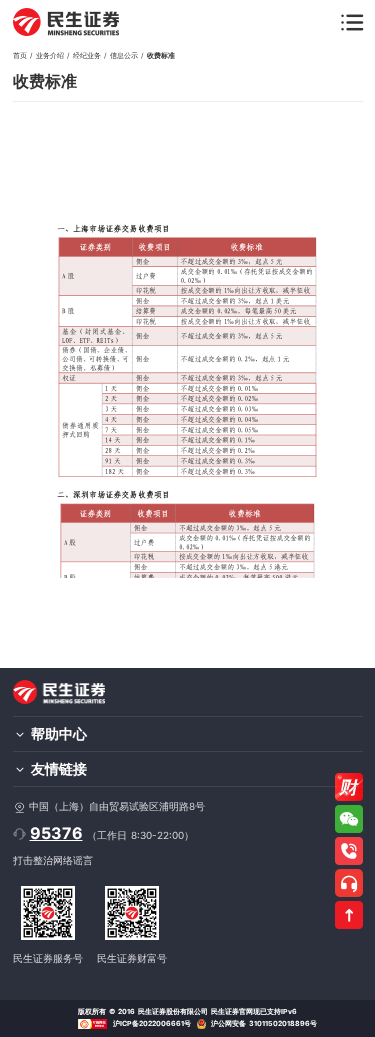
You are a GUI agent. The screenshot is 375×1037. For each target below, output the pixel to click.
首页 (20, 55)
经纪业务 (87, 55)
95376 (56, 833)
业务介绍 (50, 55)
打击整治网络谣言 (53, 860)
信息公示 (124, 55)
